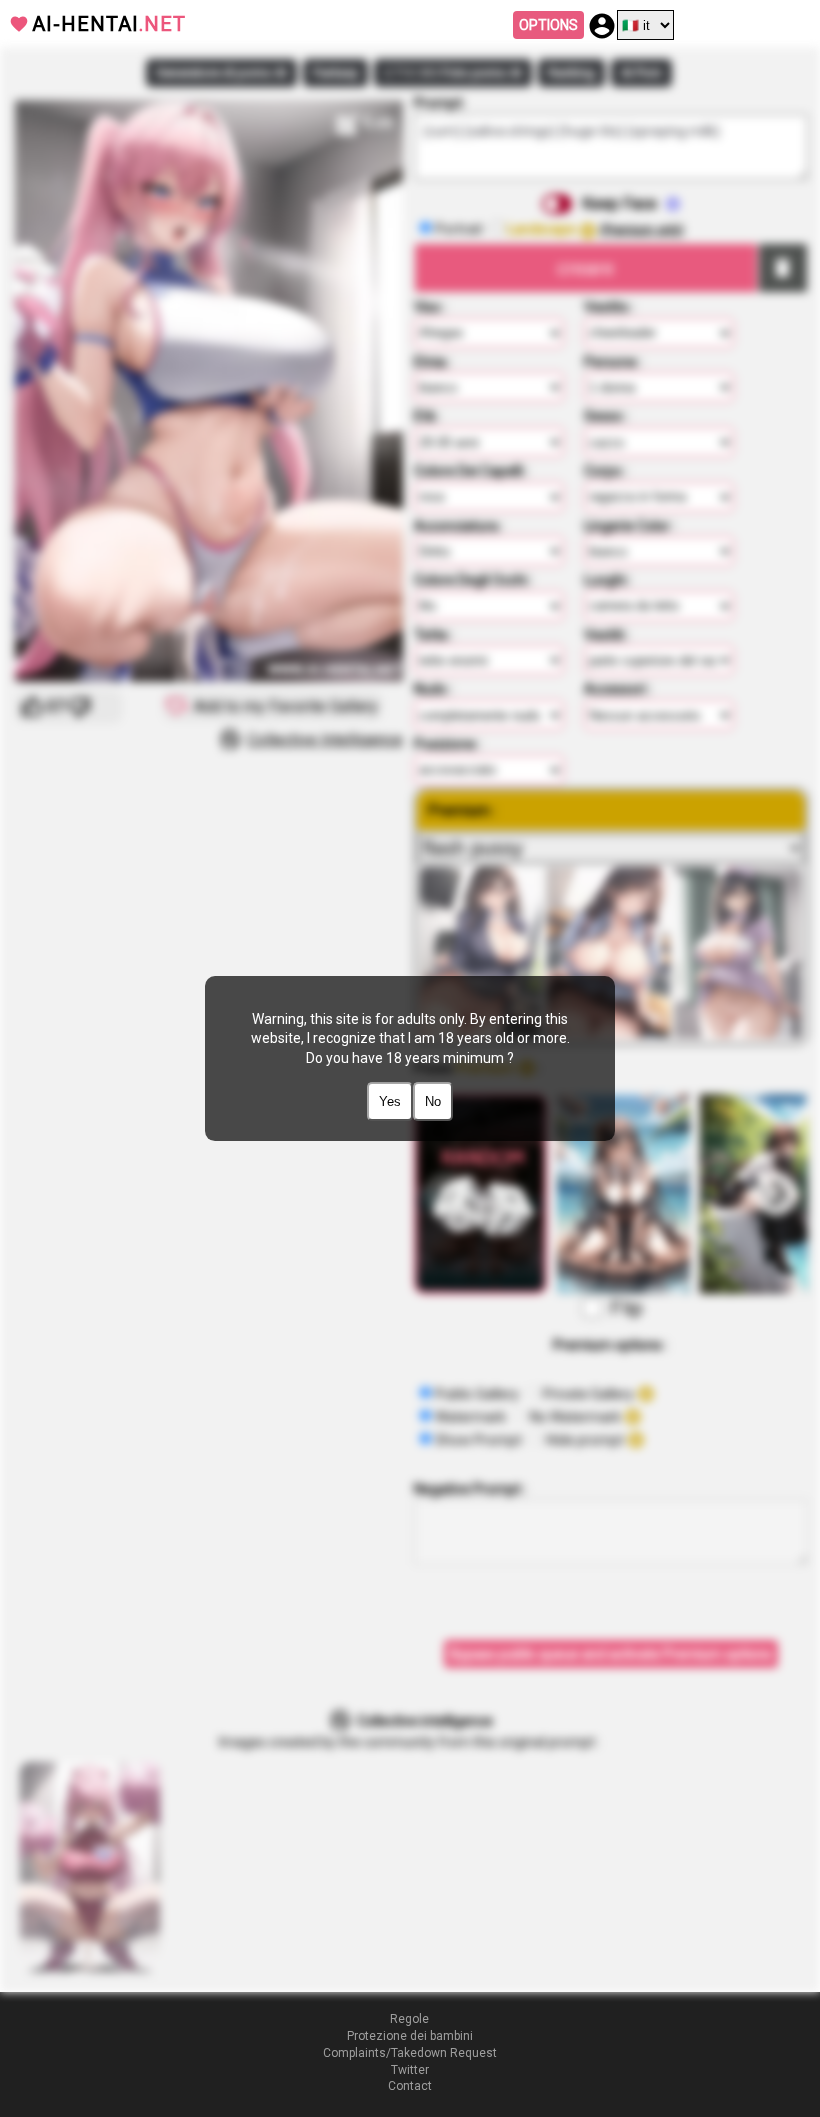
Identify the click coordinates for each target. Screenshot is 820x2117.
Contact (410, 2086)
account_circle (602, 26)
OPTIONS (548, 25)
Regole (409, 2019)
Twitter (410, 2070)
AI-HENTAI (109, 24)
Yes (390, 1101)
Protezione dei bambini (410, 2036)
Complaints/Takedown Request (410, 2053)
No (433, 1101)
